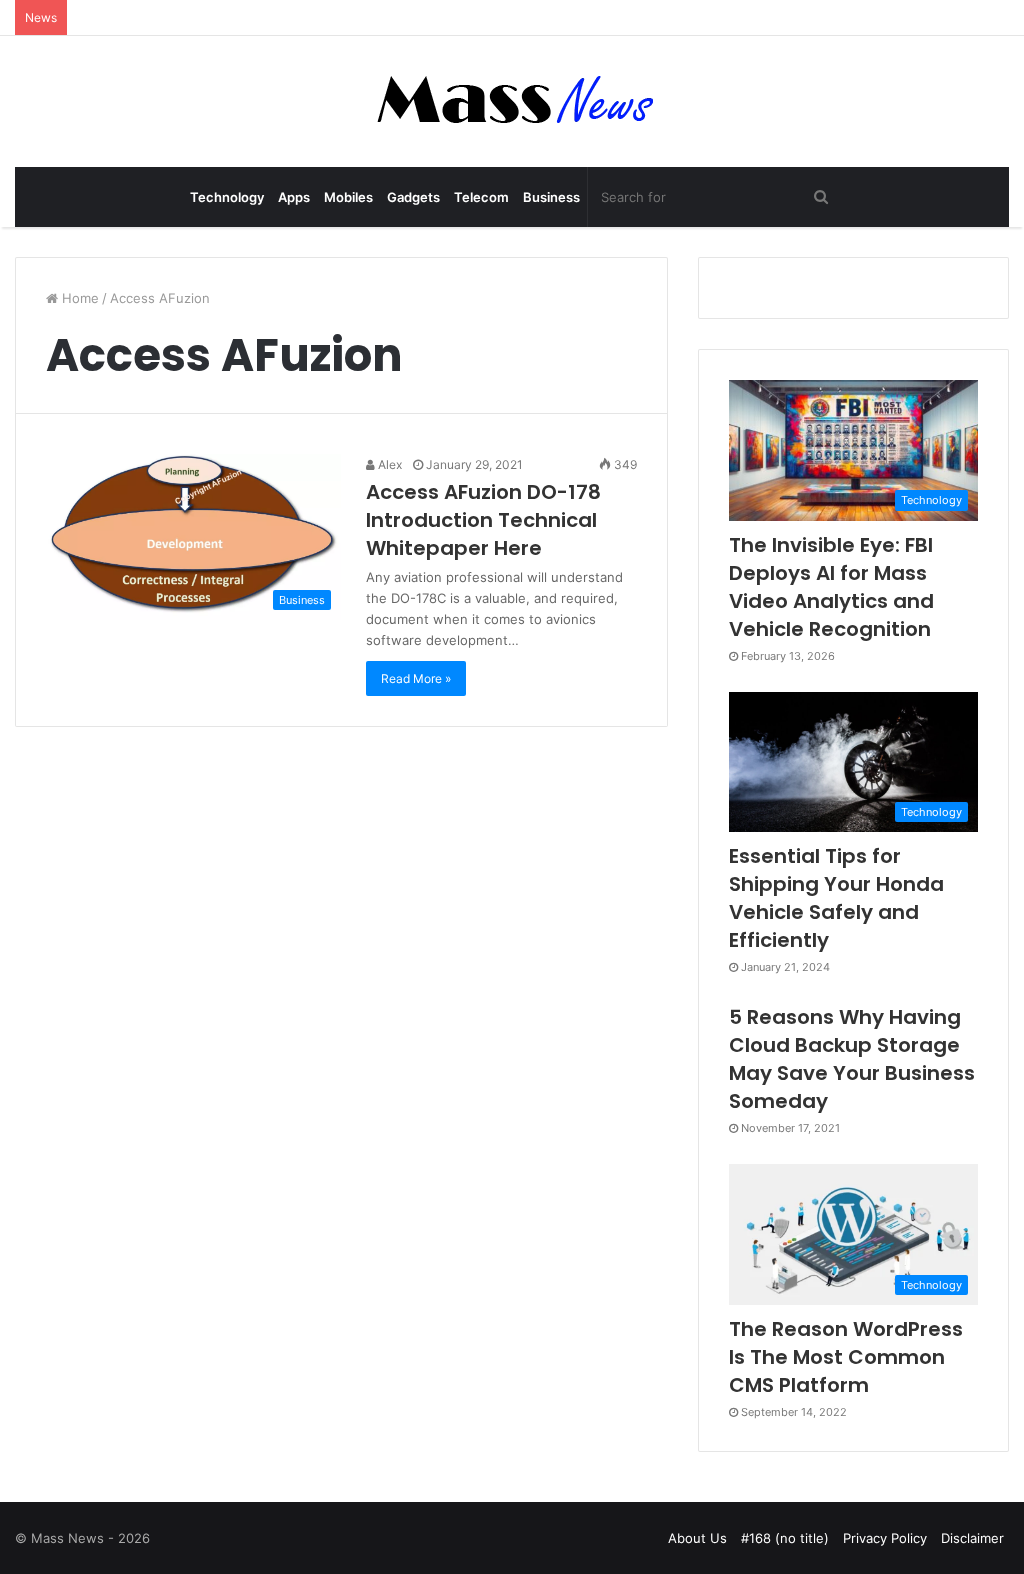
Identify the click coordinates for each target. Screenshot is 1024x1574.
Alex (388, 464)
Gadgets (413, 197)
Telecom (481, 197)
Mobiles (348, 197)
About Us (697, 1538)
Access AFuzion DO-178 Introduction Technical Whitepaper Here (483, 520)
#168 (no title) (785, 1538)
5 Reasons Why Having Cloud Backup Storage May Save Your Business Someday (852, 1059)
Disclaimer (972, 1538)
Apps (294, 197)
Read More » (416, 678)
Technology (227, 197)
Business (551, 197)
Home (78, 298)
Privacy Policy (885, 1538)
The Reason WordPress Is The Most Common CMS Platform (846, 1357)
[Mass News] (512, 101)
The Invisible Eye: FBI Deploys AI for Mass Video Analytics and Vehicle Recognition (831, 587)
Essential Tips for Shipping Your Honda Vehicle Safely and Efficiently (836, 898)
